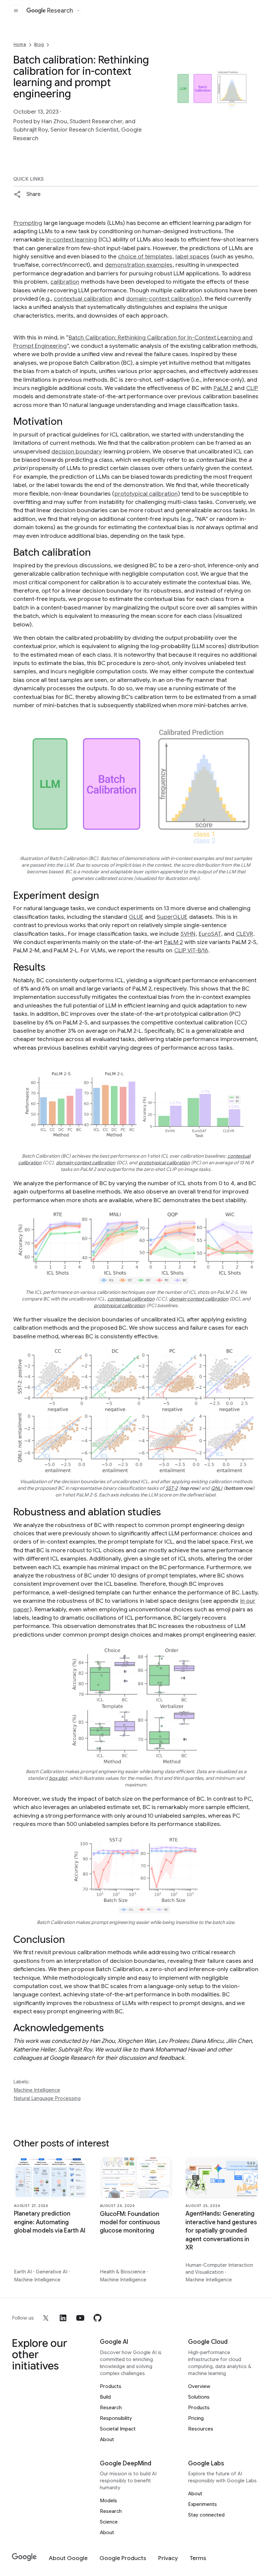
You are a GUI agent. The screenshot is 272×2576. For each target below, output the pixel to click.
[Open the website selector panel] (78, 11)
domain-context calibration (163, 299)
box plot (58, 1778)
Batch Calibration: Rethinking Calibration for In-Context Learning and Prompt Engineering (133, 342)
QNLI (217, 1488)
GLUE (136, 917)
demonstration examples (139, 265)
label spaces (192, 256)
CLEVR (244, 934)
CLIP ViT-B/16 (191, 950)
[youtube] (80, 2318)
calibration (65, 282)
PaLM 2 (223, 388)
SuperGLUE (172, 917)
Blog (39, 44)
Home (20, 44)
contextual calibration (83, 299)
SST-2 (172, 1488)
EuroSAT (210, 934)
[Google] (24, 2557)
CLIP (252, 388)
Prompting (28, 223)
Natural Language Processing (47, 2098)
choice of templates (145, 256)
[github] (98, 2318)
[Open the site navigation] (16, 11)
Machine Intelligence (37, 2090)
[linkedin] (63, 2318)
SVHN (188, 934)
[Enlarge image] (253, 122)
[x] (46, 2318)
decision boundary (77, 451)
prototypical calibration (146, 494)
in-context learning (71, 239)
